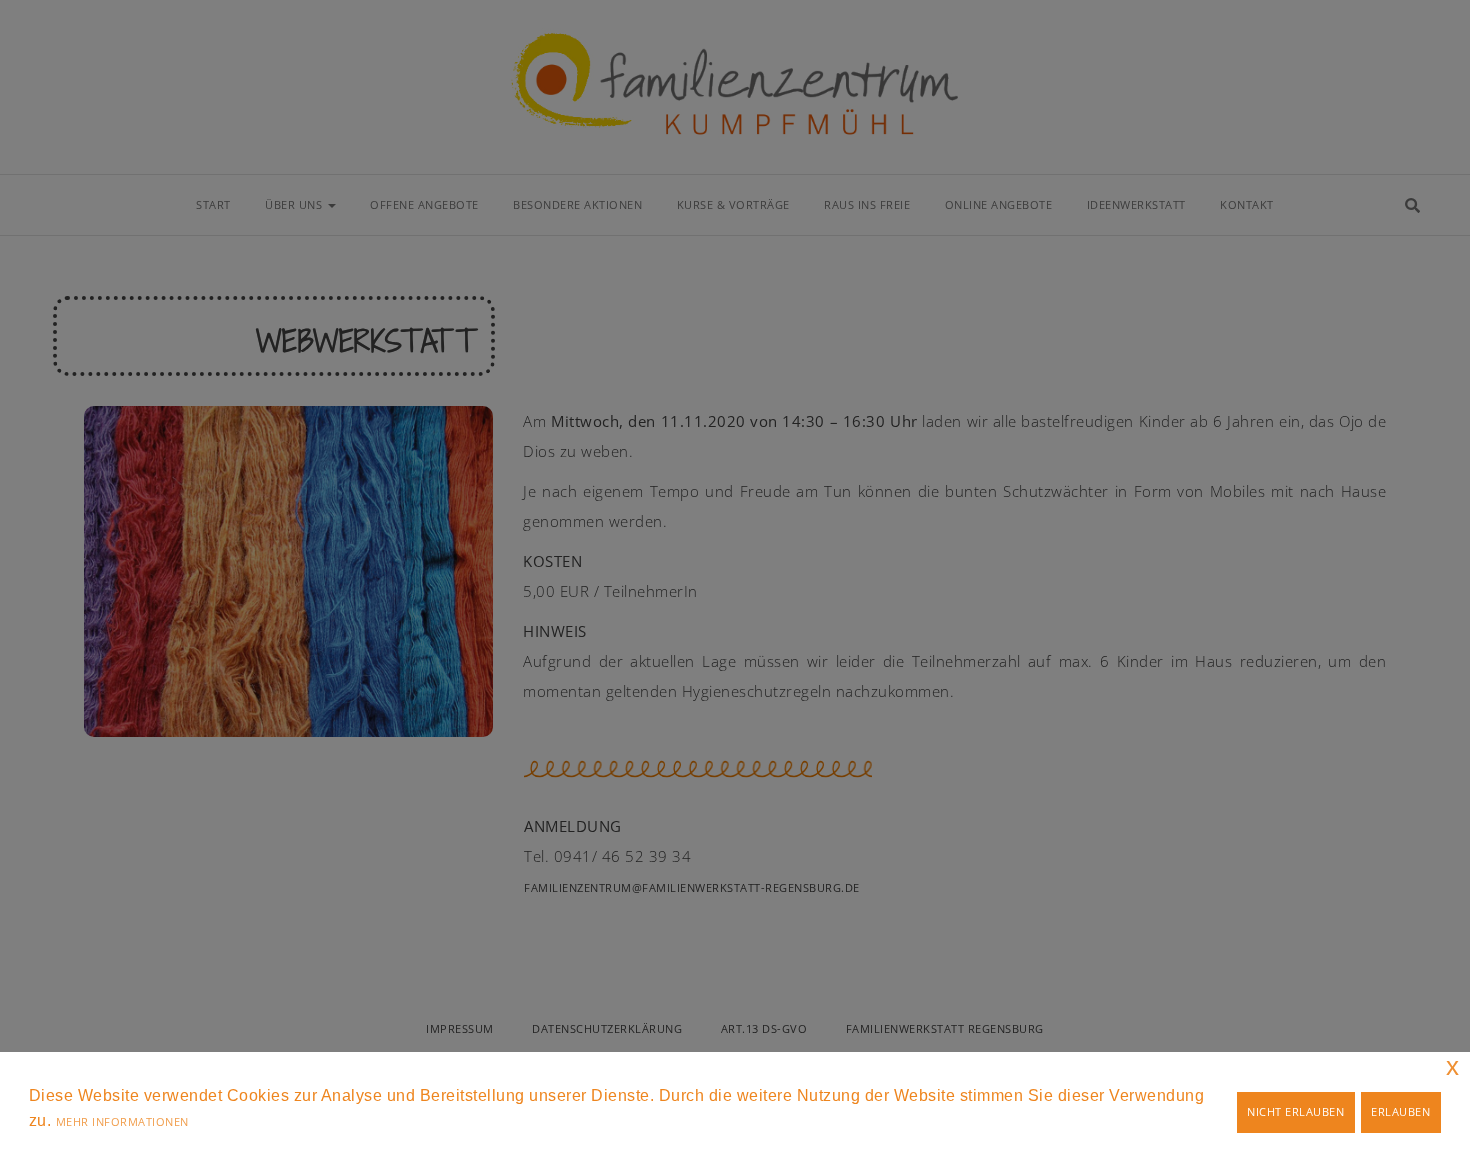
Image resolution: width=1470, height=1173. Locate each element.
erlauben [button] (1400, 1111)
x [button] (1453, 1066)
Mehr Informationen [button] (122, 1121)
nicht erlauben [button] (1295, 1111)
